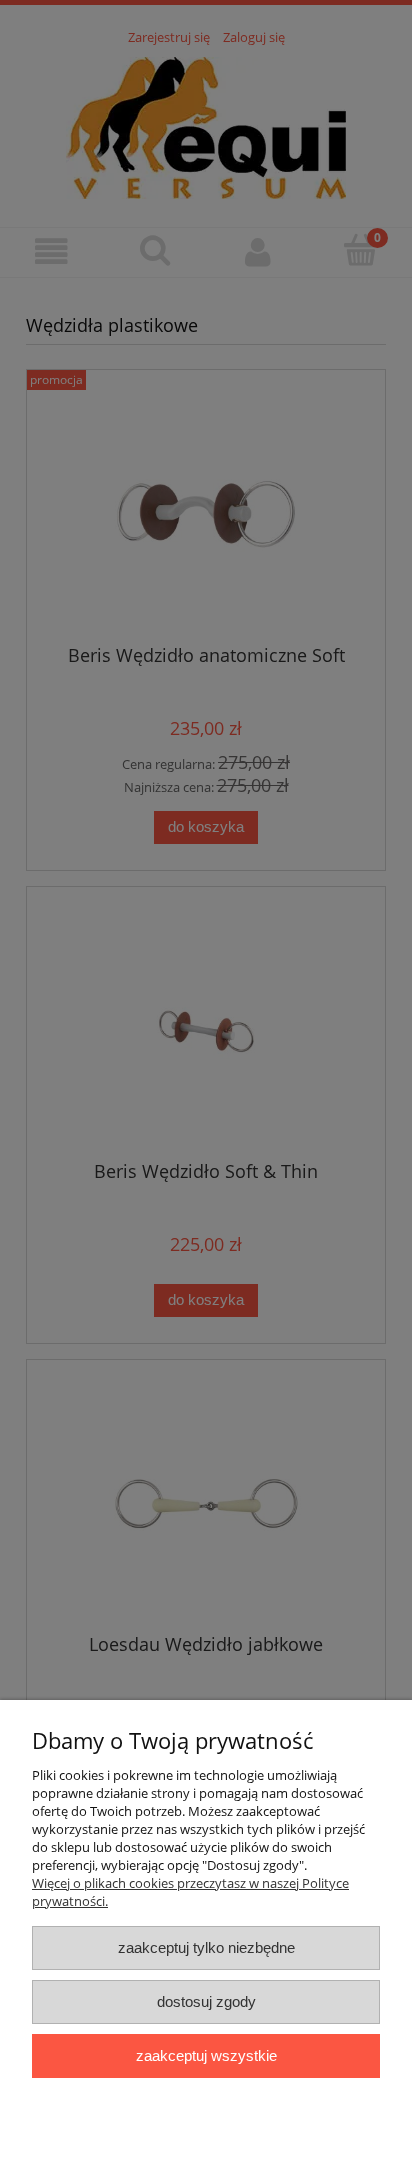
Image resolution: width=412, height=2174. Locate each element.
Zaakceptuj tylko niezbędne (206, 1947)
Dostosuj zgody (206, 2001)
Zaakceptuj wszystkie (206, 2055)
